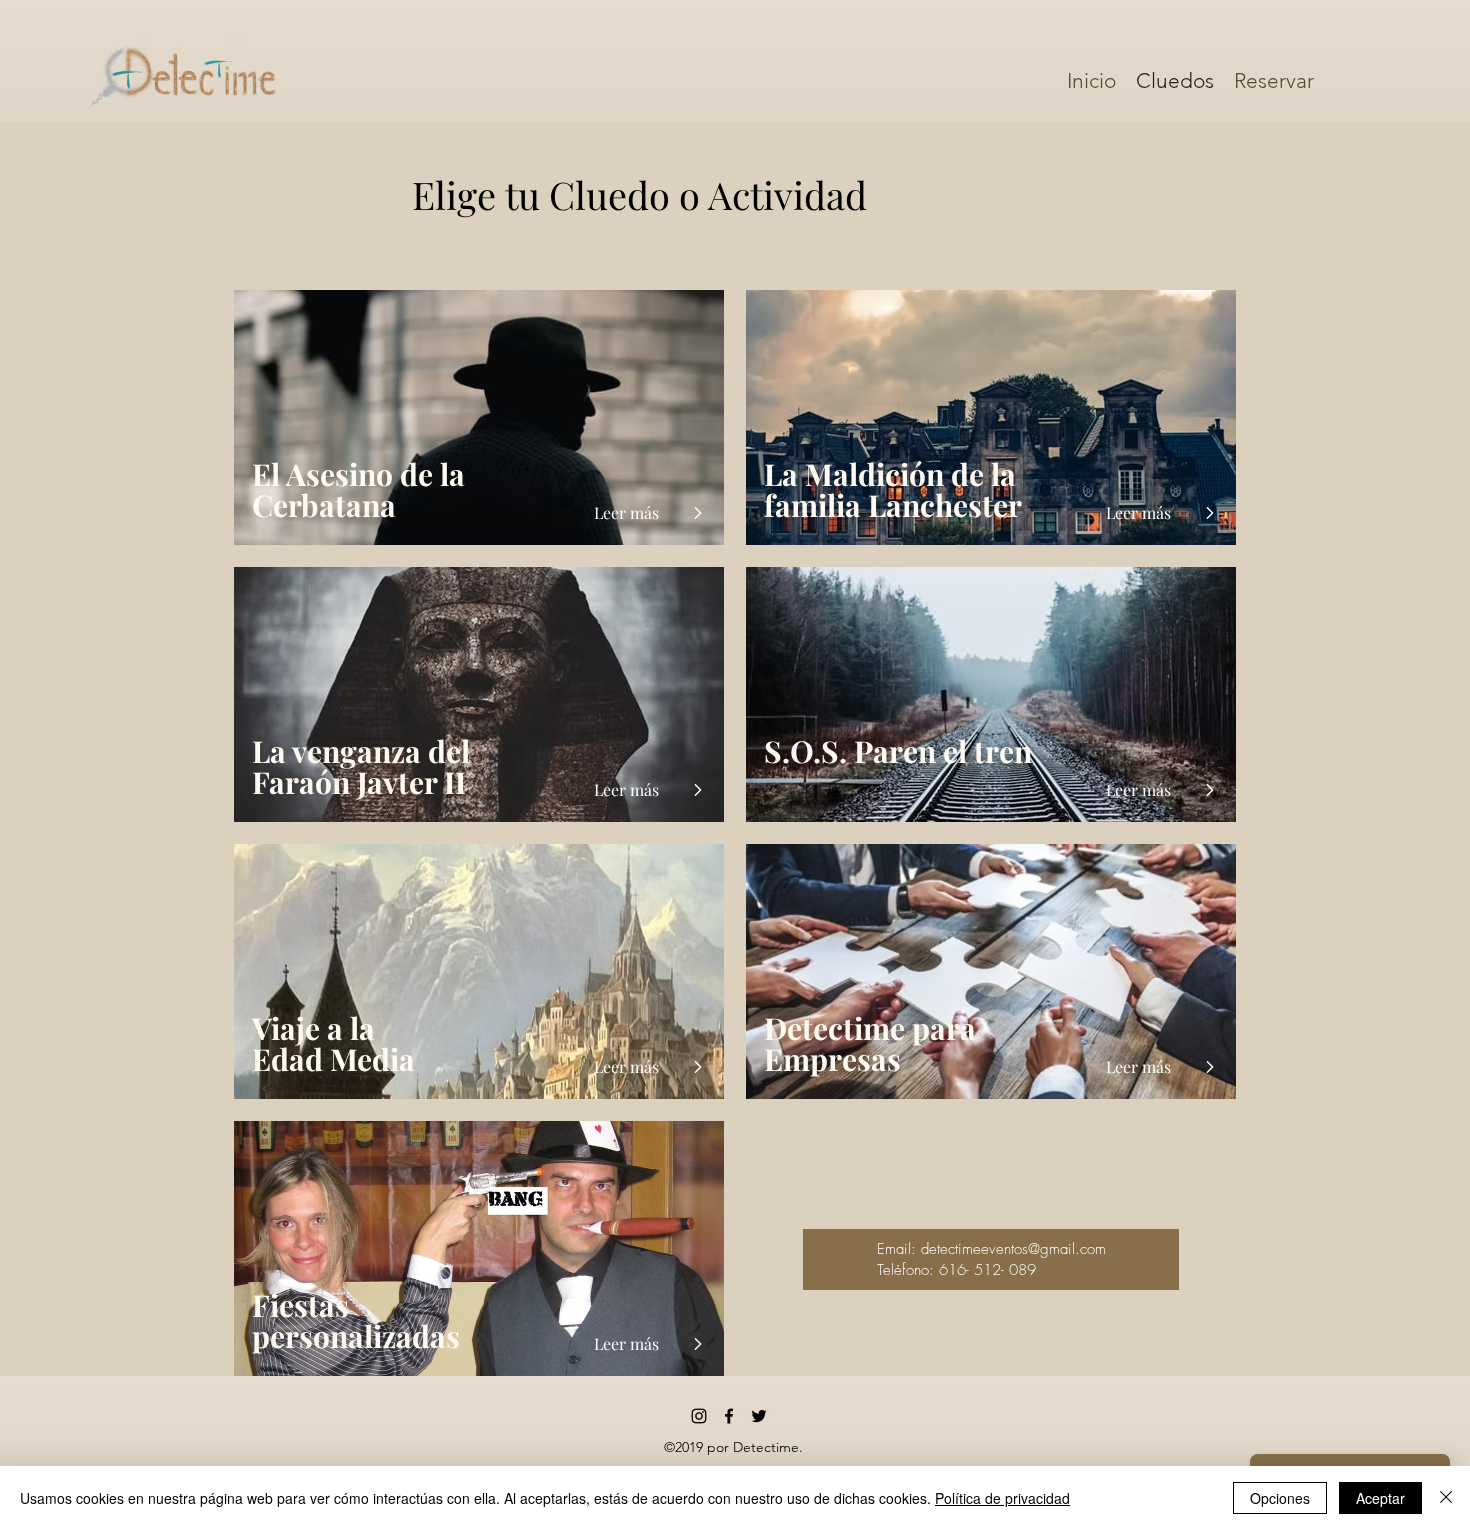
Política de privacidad (1002, 1498)
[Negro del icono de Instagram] (699, 1416)
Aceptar (1380, 1498)
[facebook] (729, 1416)
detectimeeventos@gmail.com (1013, 1249)
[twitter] (759, 1416)
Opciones (1280, 1498)
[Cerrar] (1446, 1498)
